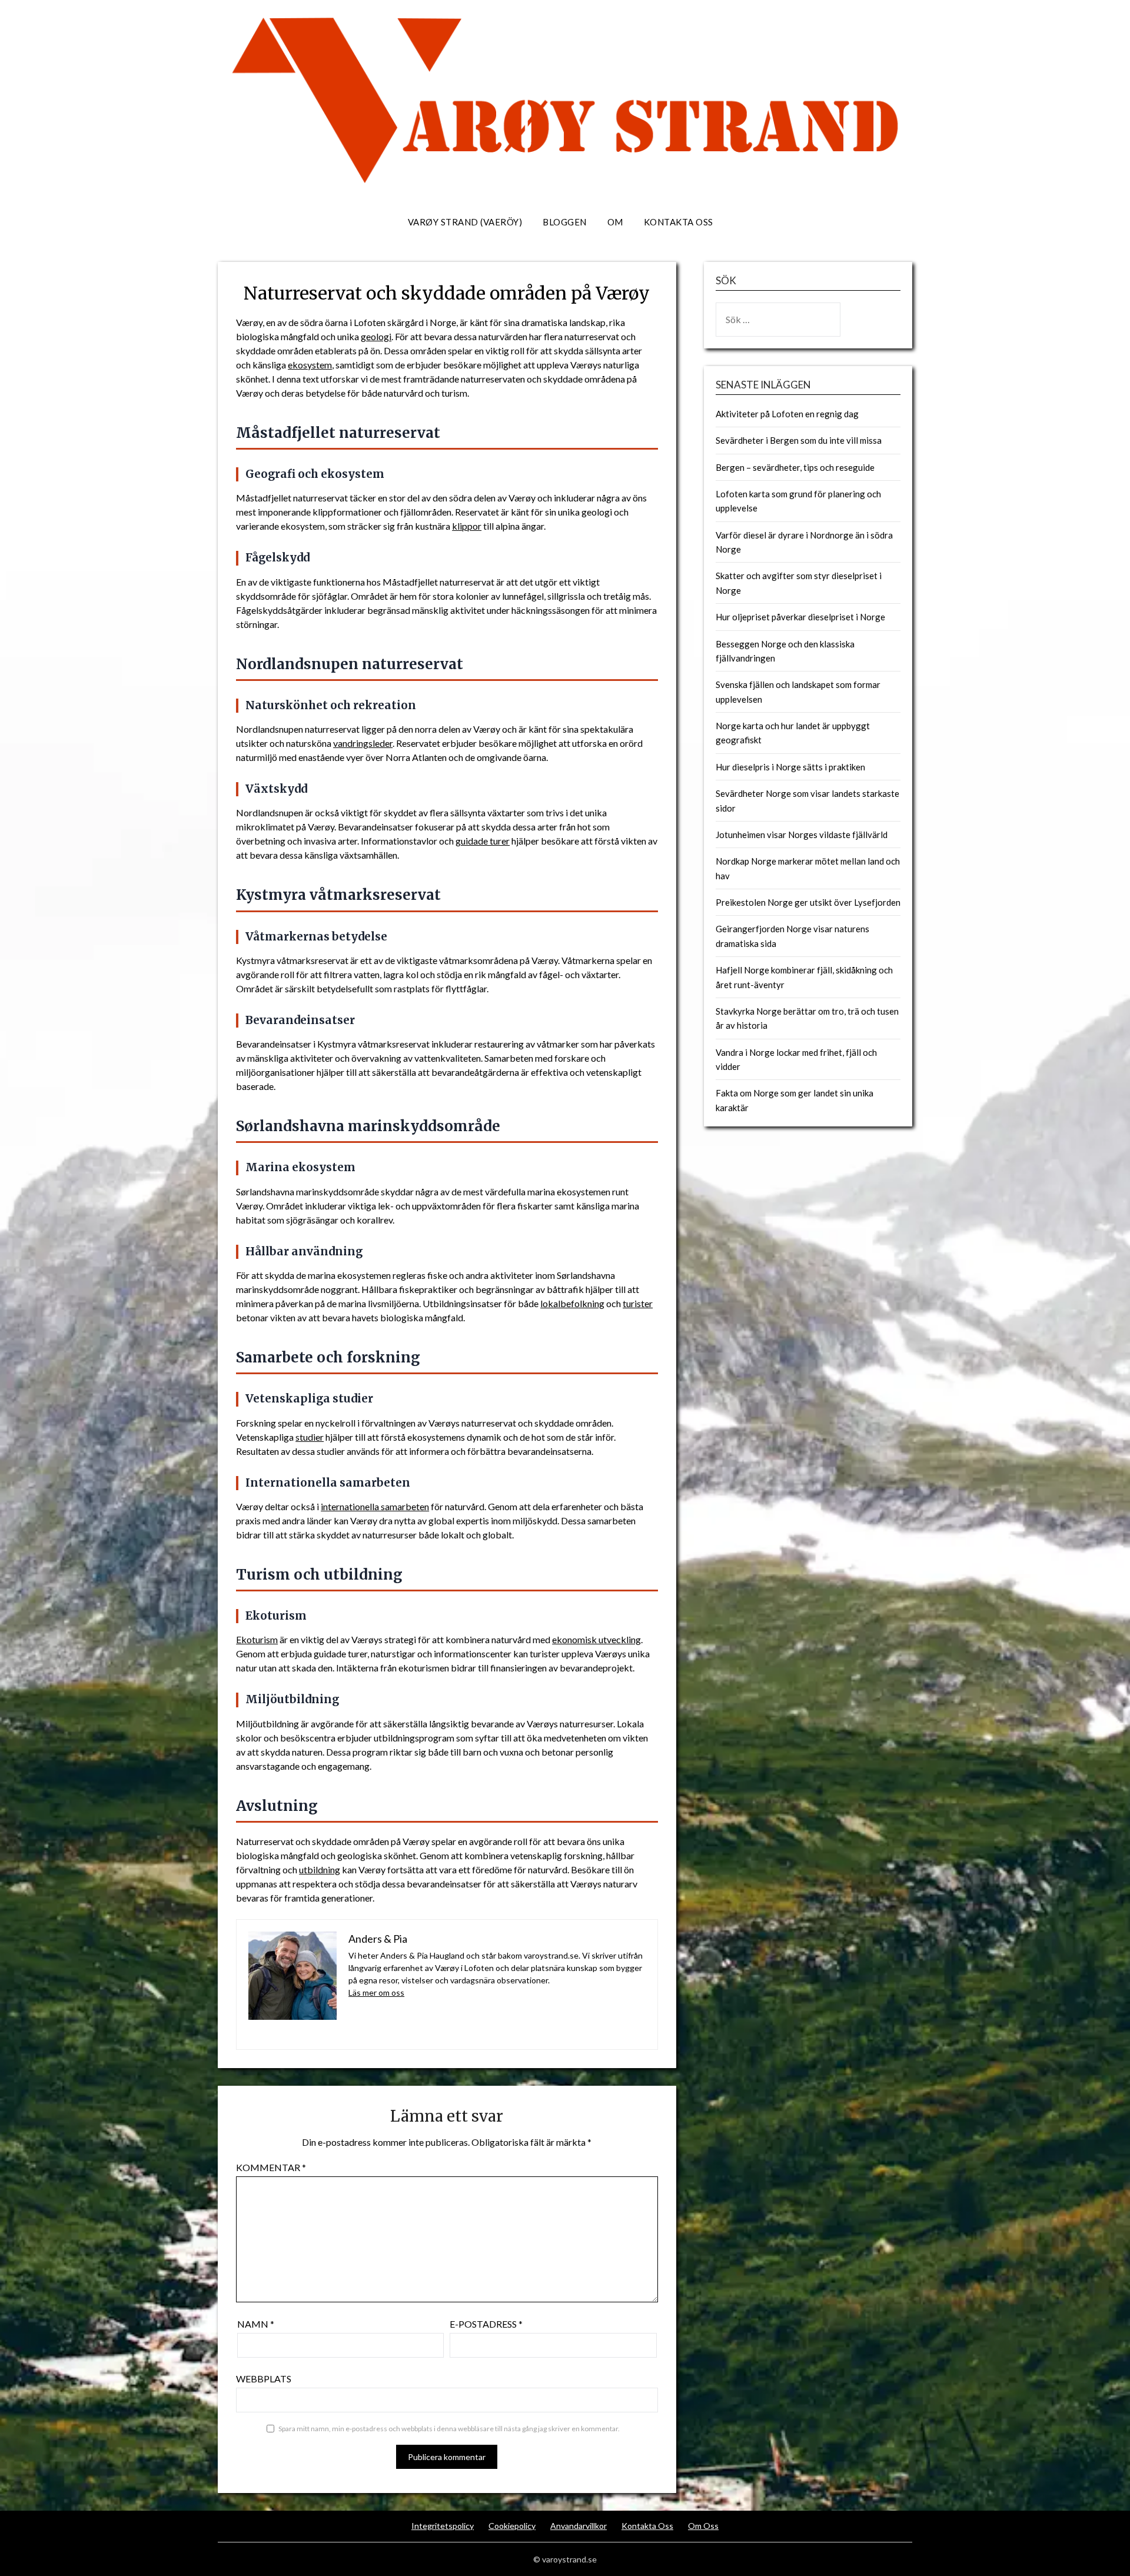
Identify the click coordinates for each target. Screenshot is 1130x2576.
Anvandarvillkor (579, 2526)
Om (615, 222)
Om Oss (703, 2526)
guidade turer (483, 841)
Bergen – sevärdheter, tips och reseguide (795, 467)
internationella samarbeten (375, 1506)
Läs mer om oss (376, 1992)
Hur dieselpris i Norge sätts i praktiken (790, 767)
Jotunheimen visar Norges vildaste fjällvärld (802, 835)
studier (310, 1437)
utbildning (320, 1869)
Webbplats (264, 2379)
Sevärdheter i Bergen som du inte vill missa (799, 440)
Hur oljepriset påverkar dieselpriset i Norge (800, 617)
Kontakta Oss (647, 2526)
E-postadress (486, 2324)
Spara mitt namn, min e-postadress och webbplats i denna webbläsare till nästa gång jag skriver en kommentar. (449, 2429)
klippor (467, 526)
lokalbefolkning (572, 1303)
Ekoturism (257, 1639)
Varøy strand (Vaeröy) (465, 222)
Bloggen (565, 222)
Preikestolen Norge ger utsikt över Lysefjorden (808, 902)
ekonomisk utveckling (596, 1639)
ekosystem (310, 365)
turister (638, 1303)
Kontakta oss (679, 222)
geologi (376, 336)
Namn (256, 2324)
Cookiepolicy (512, 2526)
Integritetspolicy (443, 2526)
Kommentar (271, 2167)
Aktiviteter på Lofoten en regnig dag (787, 414)
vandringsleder (363, 743)
